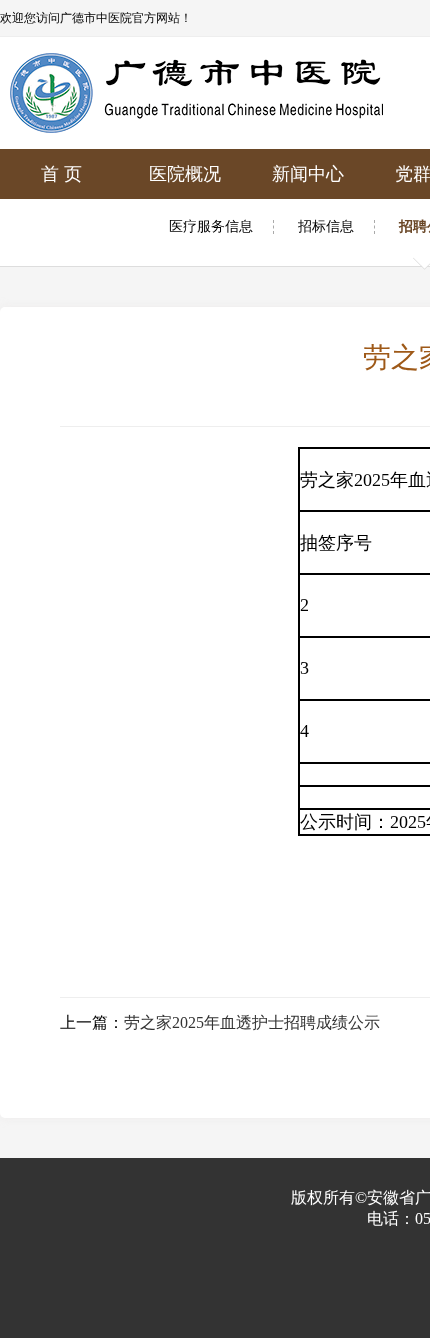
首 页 (61, 174)
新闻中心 (308, 174)
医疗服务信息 (211, 227)
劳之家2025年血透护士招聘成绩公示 (252, 1022)
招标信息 (326, 227)
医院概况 (185, 174)
